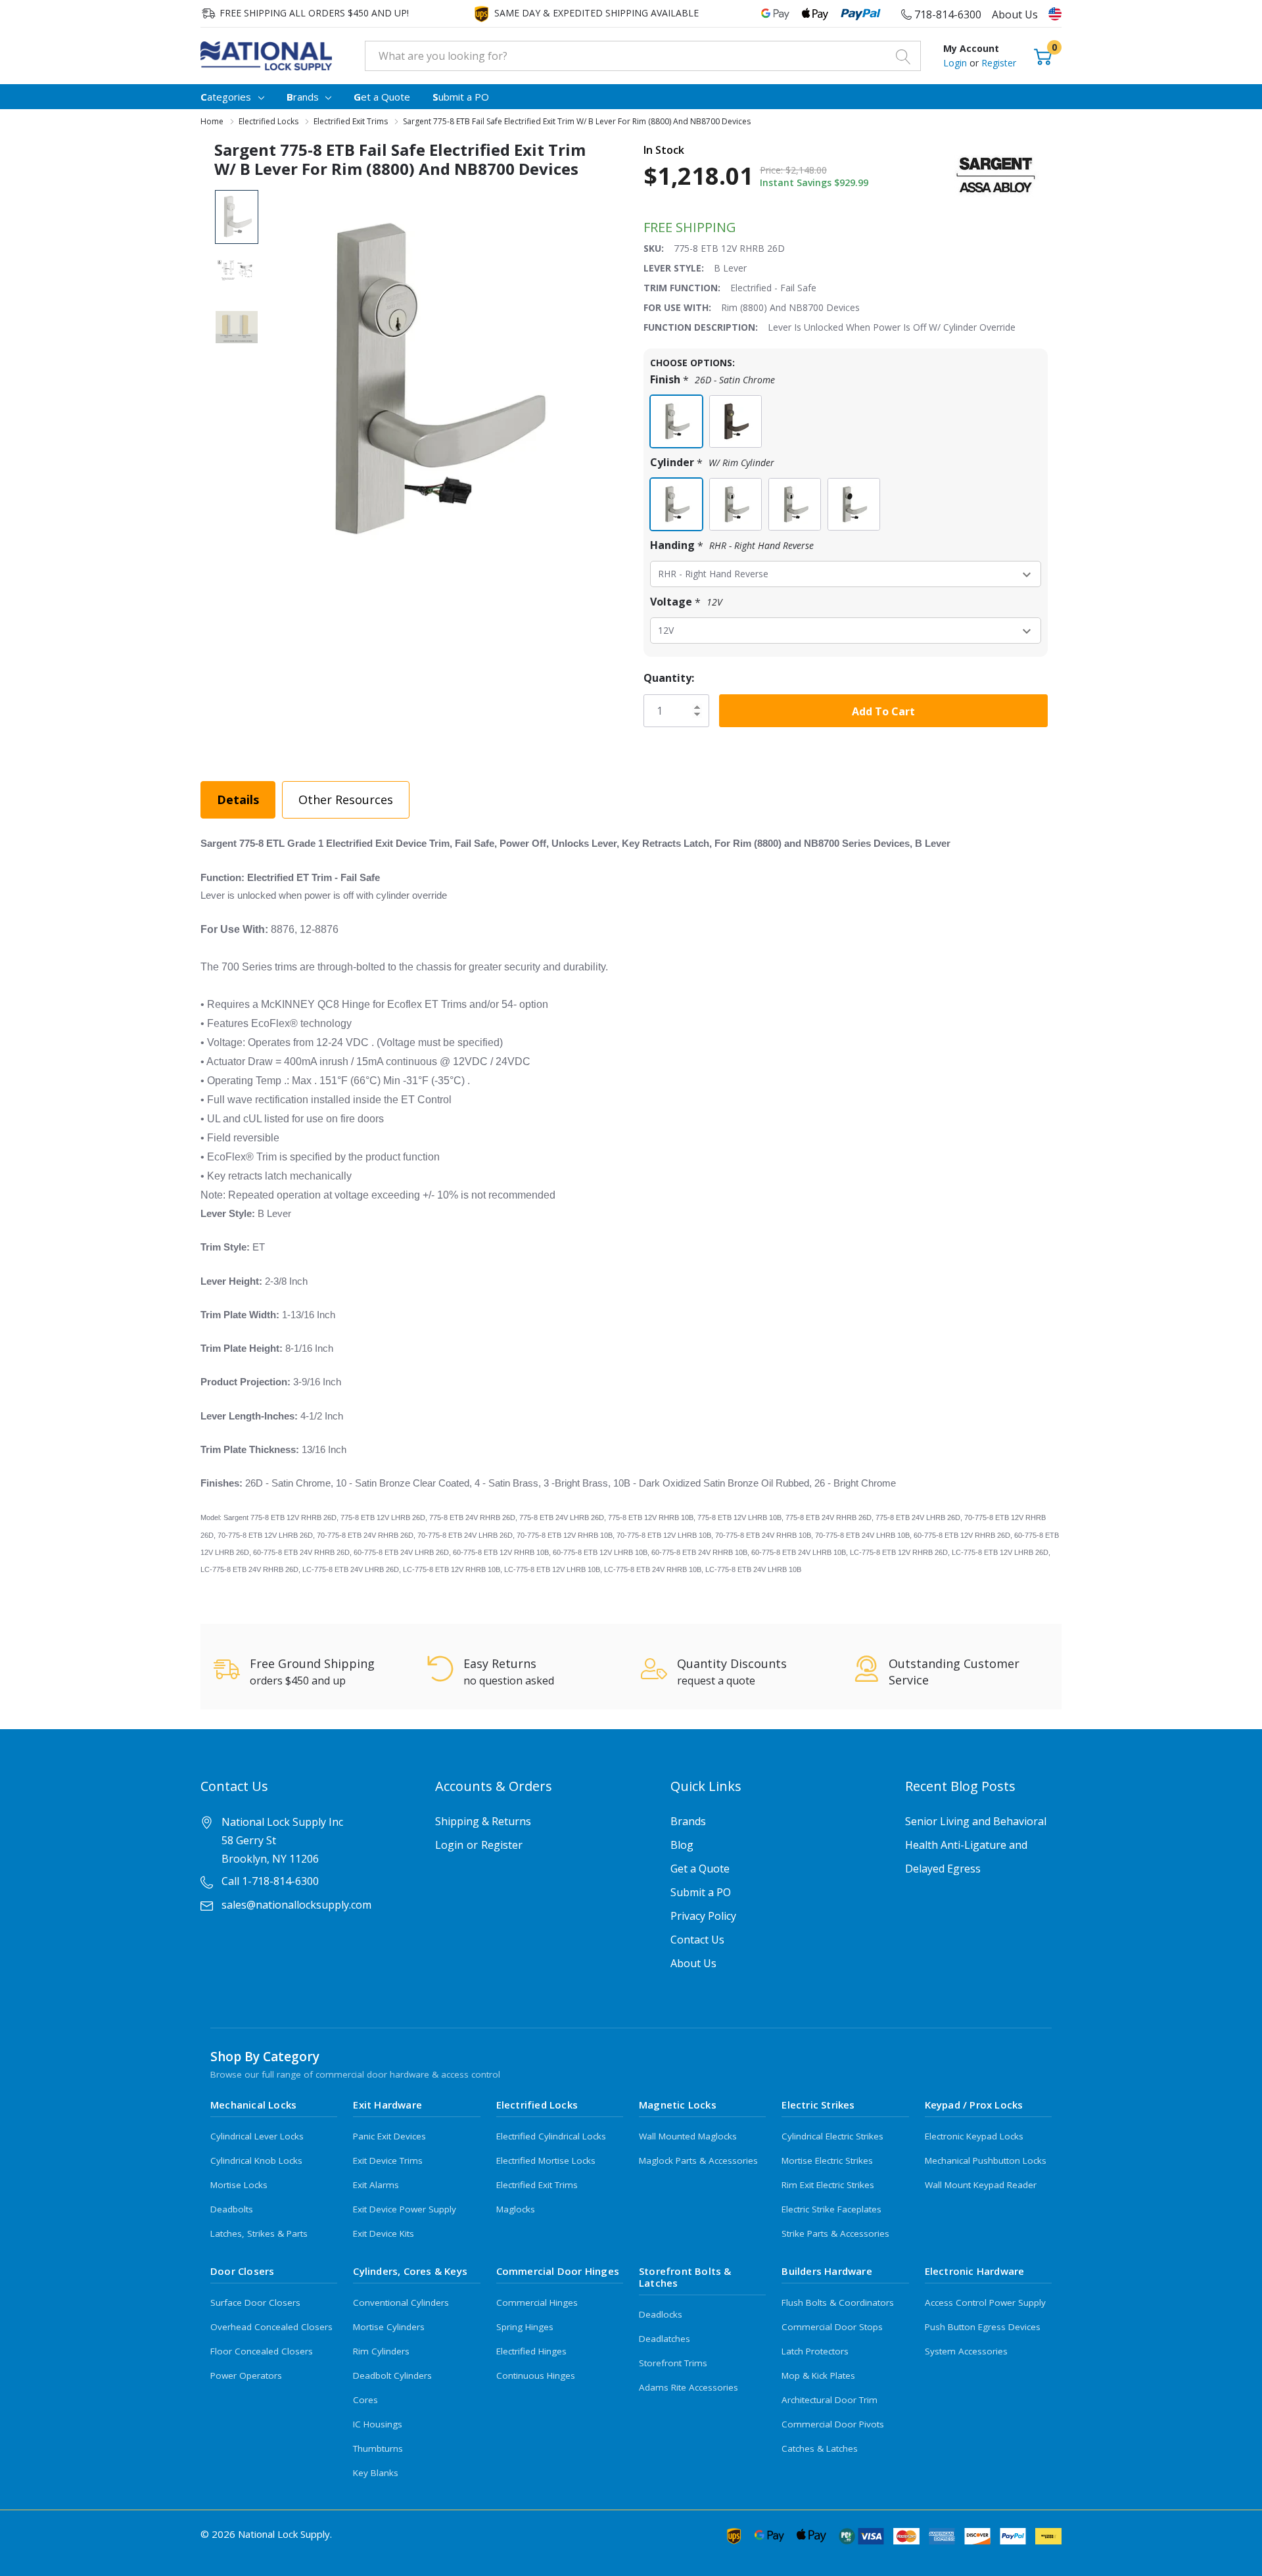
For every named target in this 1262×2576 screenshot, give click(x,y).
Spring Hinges (525, 2327)
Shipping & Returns (483, 1821)
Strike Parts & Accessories (835, 2233)
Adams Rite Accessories (689, 2387)
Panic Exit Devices (389, 2136)
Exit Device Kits (384, 2233)
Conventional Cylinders (401, 2302)
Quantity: (669, 678)
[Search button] (903, 56)
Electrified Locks (537, 2105)
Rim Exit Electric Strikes (828, 2185)
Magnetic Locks (678, 2105)
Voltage (686, 602)
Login (956, 63)
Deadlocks (661, 2314)
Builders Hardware (827, 2271)
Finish (713, 380)
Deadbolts (232, 2209)
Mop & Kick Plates (818, 2375)
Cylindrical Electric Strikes (832, 2136)
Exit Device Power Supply (405, 2209)
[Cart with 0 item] (1043, 56)
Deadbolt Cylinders (392, 2375)
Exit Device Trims (388, 2160)
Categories (226, 97)
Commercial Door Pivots (833, 2424)
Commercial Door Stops (832, 2327)
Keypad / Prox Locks (974, 2105)
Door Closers (242, 2271)
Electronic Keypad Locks (974, 2136)
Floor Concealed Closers (262, 2351)
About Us (1015, 14)
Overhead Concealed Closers (271, 2327)
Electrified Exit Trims (537, 2185)
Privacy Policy (703, 1916)
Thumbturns (378, 2448)
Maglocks (516, 2209)
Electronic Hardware (975, 2271)
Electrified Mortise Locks (546, 2160)
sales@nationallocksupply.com (296, 1905)
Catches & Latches (820, 2448)
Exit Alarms (376, 2185)
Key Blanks (376, 2473)
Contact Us (697, 1940)
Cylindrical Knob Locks (256, 2160)
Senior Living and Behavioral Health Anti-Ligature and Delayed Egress (976, 1845)
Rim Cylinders (381, 2351)
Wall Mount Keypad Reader (981, 2185)
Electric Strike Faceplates (831, 2209)
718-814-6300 (947, 14)
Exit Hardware (387, 2105)
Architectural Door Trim (830, 2400)
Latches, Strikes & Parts (259, 2233)
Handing (732, 545)
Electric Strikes (818, 2105)
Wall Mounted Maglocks (688, 2136)
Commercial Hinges (537, 2302)
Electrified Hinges (531, 2351)
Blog (682, 1845)
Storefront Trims (673, 2363)
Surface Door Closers (255, 2302)
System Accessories (966, 2351)
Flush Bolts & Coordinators (838, 2302)
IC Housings (378, 2424)
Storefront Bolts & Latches (685, 2277)
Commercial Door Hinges (558, 2271)
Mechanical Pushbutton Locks (986, 2160)
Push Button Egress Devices (983, 2327)
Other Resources (346, 799)
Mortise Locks (239, 2185)
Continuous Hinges (536, 2375)
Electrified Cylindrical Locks (551, 2136)
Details (238, 799)
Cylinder (712, 463)
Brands (303, 97)
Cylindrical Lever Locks (257, 2136)
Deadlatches (665, 2339)
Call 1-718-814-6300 (270, 1881)
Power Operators (246, 2375)
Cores (365, 2400)
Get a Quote (700, 1869)
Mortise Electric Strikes (827, 2160)
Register (999, 63)
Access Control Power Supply (985, 2302)
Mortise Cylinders (389, 2327)
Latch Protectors (815, 2351)
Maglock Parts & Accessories (698, 2160)
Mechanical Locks (253, 2105)
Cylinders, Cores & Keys (410, 2271)
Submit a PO (701, 1892)
